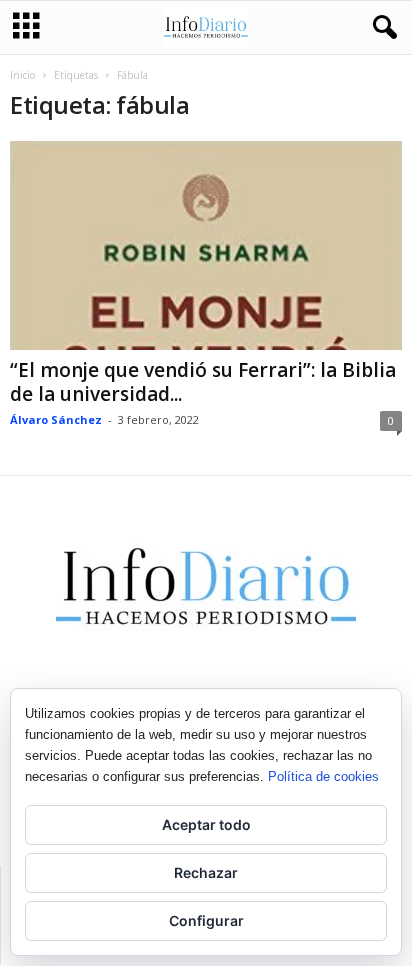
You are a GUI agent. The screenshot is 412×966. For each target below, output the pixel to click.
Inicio (22, 75)
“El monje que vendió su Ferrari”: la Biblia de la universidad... (203, 382)
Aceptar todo (206, 824)
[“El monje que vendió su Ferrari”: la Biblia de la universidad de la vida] (206, 245)
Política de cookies (323, 776)
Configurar (206, 920)
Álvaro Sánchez (56, 419)
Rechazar (206, 872)
